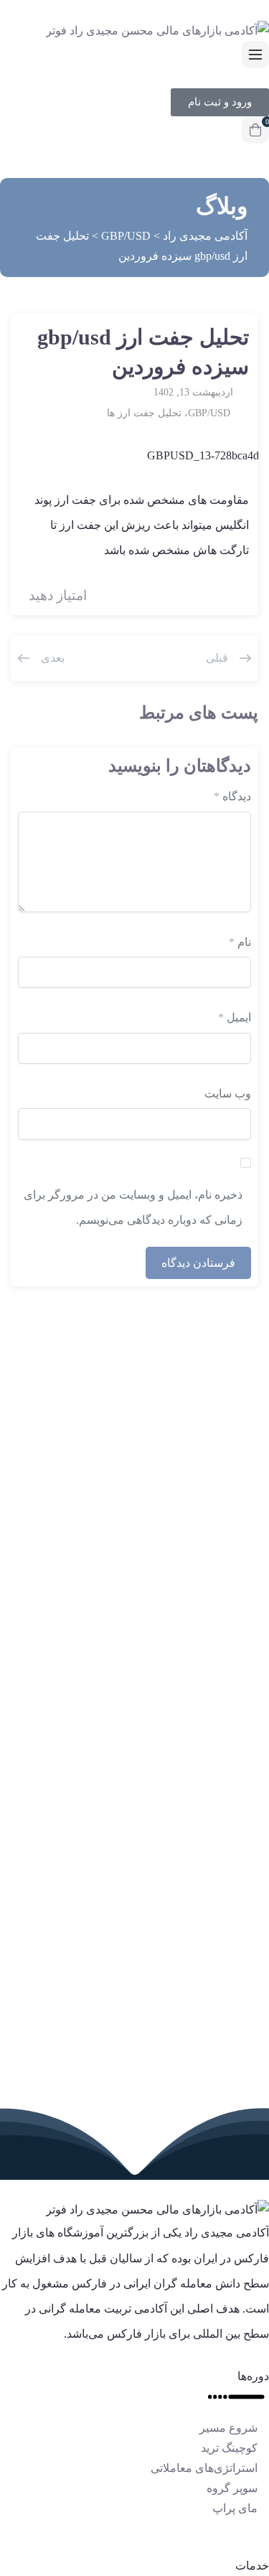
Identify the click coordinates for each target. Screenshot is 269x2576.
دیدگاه (232, 796)
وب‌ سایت (228, 1093)
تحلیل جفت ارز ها (144, 413)
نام (240, 942)
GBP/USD (209, 413)
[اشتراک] (39, 339)
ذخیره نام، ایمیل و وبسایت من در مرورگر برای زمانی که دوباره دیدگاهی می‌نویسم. (133, 1207)
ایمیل (235, 1017)
